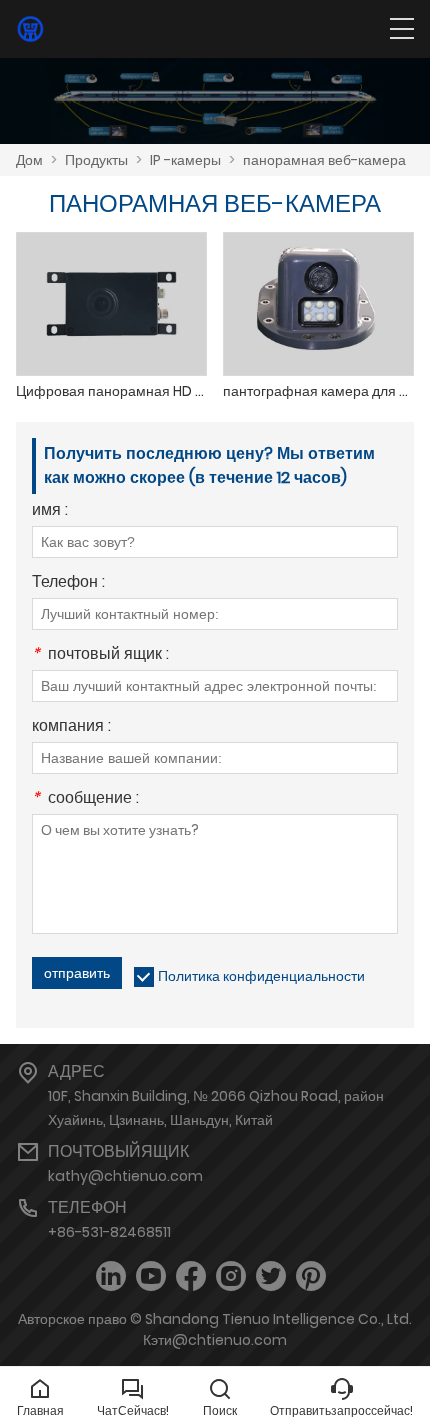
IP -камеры (185, 160)
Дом (29, 160)
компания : (71, 727)
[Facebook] (191, 1276)
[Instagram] (231, 1276)
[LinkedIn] (111, 1276)
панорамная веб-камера (324, 160)
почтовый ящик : (100, 655)
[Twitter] (271, 1276)
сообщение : (85, 799)
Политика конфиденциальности (261, 976)
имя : (50, 511)
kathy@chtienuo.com (125, 1176)
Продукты (96, 160)
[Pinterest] (311, 1276)
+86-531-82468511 (109, 1232)
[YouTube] (151, 1276)
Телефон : (68, 583)
